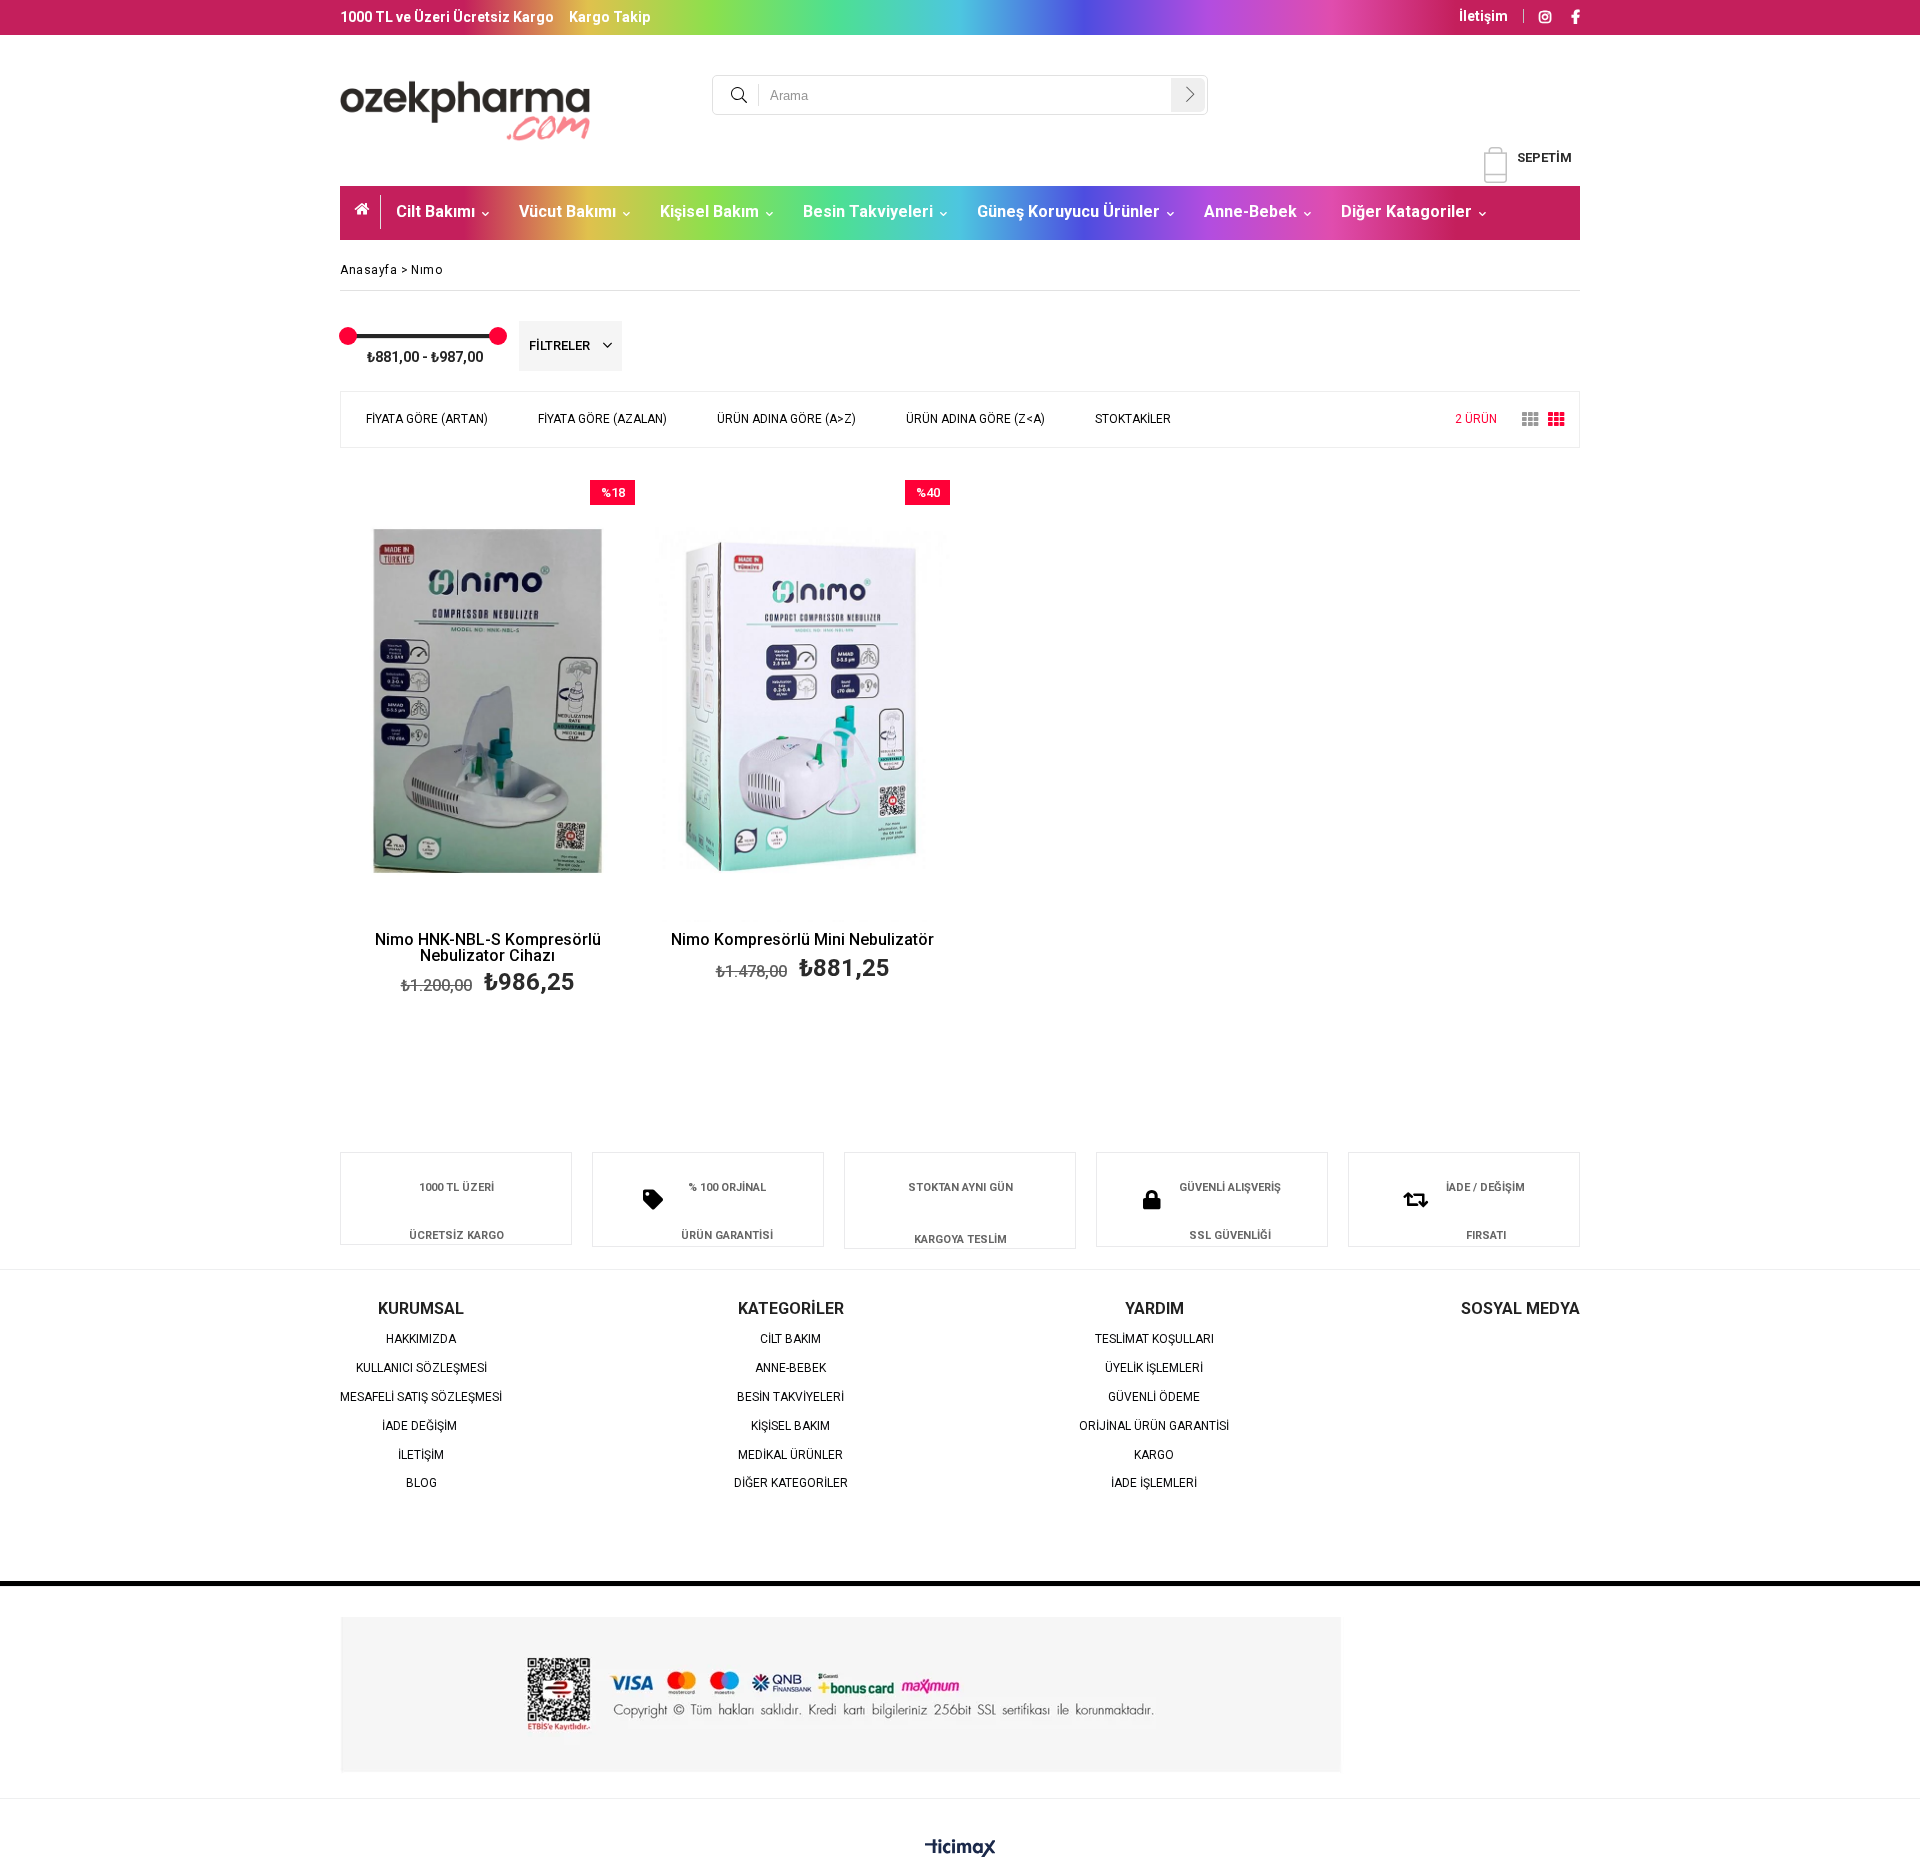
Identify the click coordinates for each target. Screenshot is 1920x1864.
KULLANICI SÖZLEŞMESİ (421, 1368)
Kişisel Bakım (709, 211)
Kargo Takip (609, 17)
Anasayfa (368, 212)
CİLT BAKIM (790, 1339)
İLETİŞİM (421, 1455)
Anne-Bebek (1250, 211)
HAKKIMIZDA (421, 1339)
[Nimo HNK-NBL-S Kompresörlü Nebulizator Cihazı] (487, 701)
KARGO (1154, 1455)
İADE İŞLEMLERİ (1154, 1483)
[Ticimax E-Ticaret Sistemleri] (960, 1849)
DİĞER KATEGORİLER (791, 1483)
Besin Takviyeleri (868, 211)
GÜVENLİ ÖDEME (1154, 1397)
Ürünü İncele (558, 740)
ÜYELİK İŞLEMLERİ (1154, 1368)
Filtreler (561, 345)
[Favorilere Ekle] (487, 740)
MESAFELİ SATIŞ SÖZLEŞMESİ (421, 1397)
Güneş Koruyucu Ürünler (1068, 211)
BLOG (421, 1483)
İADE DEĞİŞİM (421, 1426)
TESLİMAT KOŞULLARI (1154, 1339)
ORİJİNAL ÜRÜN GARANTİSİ (1154, 1426)
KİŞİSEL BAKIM (790, 1426)
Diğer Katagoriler (1406, 211)
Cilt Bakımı (435, 211)
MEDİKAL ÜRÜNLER (790, 1455)
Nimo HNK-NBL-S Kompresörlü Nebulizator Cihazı (488, 948)
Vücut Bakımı (567, 211)
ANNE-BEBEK (790, 1368)
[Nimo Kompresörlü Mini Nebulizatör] (802, 701)
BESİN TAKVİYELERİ (790, 1397)
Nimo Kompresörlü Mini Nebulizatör (802, 940)
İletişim (1483, 16)
